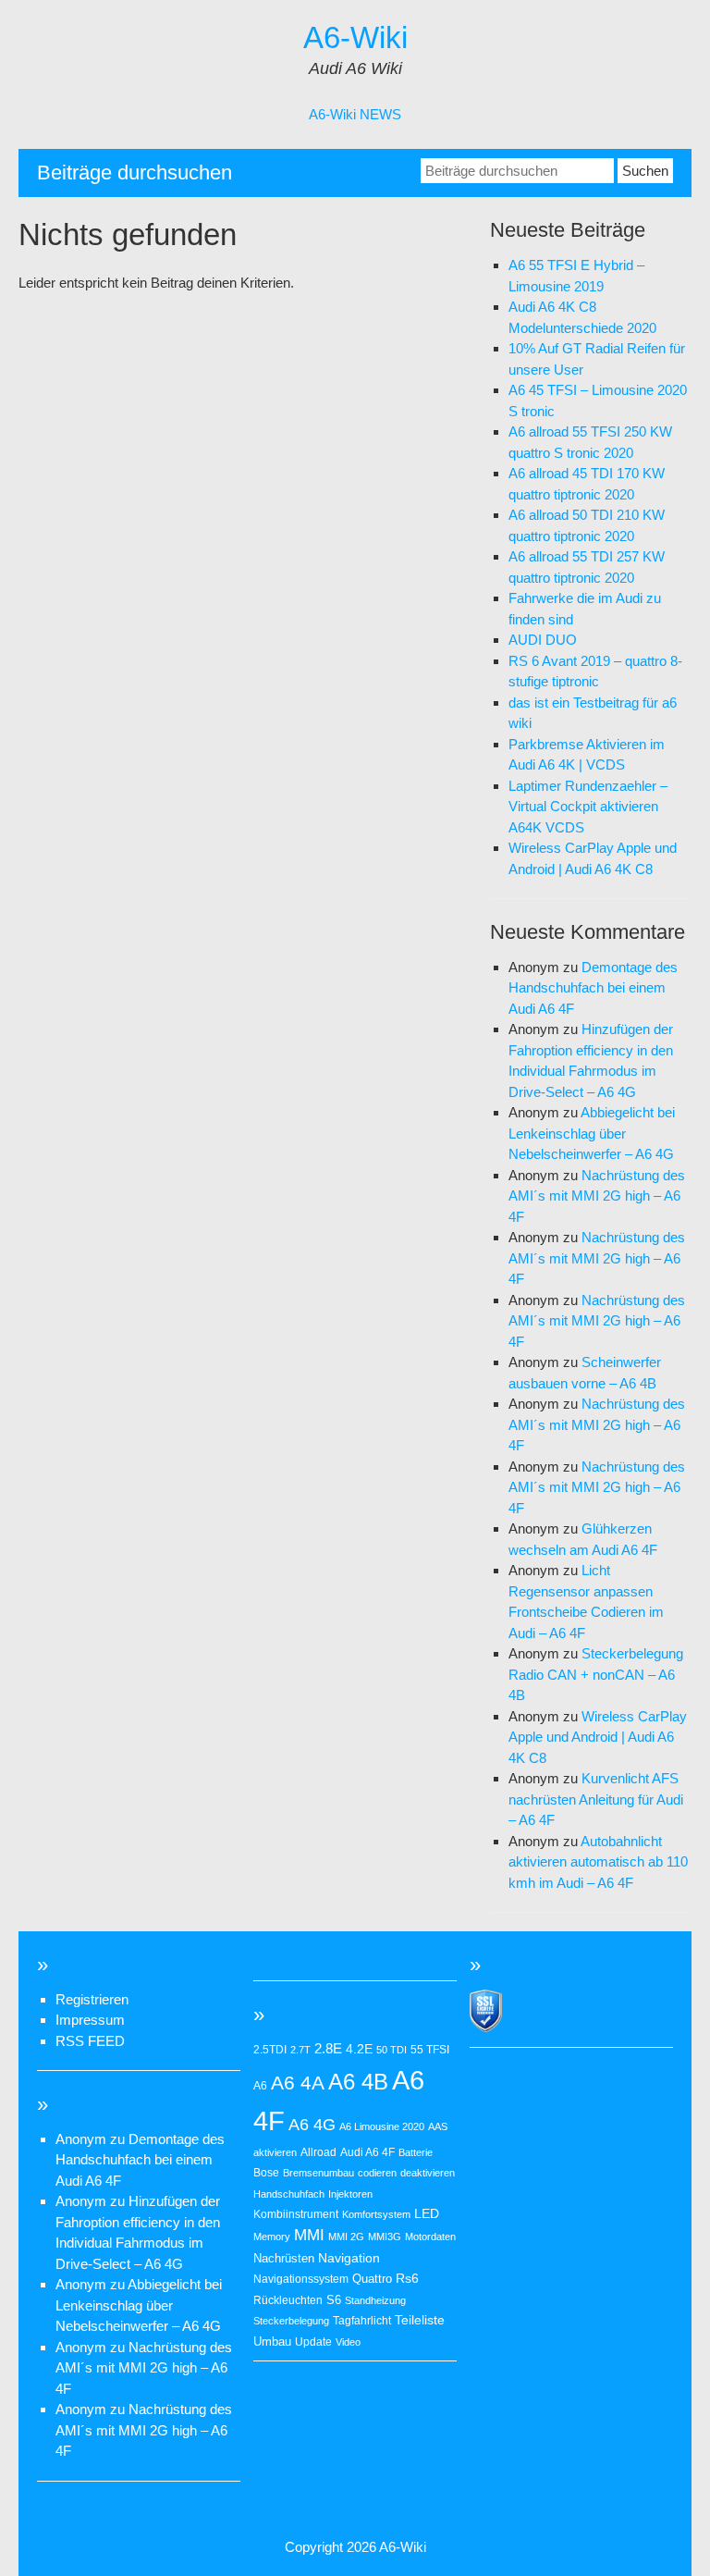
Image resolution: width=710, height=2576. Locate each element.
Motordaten (430, 2237)
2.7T (300, 2050)
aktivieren (275, 2152)
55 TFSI (430, 2050)
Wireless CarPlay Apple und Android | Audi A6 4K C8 (598, 1737)
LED (427, 2213)
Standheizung (375, 2300)
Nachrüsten (284, 2258)
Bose (266, 2173)
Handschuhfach (289, 2194)
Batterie (416, 2152)
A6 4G (312, 2125)
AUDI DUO (543, 640)
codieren (377, 2173)
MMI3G (385, 2237)
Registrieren (92, 1999)
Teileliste (420, 2320)
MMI (309, 2235)
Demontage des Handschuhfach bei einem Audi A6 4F (593, 988)
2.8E (328, 2049)
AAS (438, 2126)
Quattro (372, 2279)
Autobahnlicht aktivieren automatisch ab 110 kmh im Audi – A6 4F (598, 1862)
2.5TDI (270, 2050)
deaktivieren (428, 2173)
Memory (272, 2237)
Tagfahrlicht (362, 2321)
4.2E (359, 2049)
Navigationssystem (301, 2279)
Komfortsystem (376, 2214)
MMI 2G (346, 2237)
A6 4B (358, 2082)
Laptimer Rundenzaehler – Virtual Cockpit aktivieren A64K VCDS (588, 807)
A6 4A (298, 2083)
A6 (260, 2086)
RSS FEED (90, 2041)
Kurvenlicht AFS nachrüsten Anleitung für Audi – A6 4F (596, 1799)
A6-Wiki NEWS (355, 114)
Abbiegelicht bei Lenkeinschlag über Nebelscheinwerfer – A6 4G (592, 1133)
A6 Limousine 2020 (382, 2126)
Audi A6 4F (367, 2152)
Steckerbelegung (291, 2321)
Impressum (90, 2020)
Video (348, 2342)
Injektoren (350, 2194)
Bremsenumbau (318, 2173)
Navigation (349, 2258)
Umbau (272, 2342)
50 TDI (392, 2050)
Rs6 (407, 2278)
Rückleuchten (288, 2300)
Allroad (318, 2152)
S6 (334, 2300)
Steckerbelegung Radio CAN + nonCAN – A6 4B (596, 1674)
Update (313, 2342)
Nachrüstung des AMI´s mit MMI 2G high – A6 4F (597, 1196)
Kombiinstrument (296, 2214)
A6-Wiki (355, 37)
